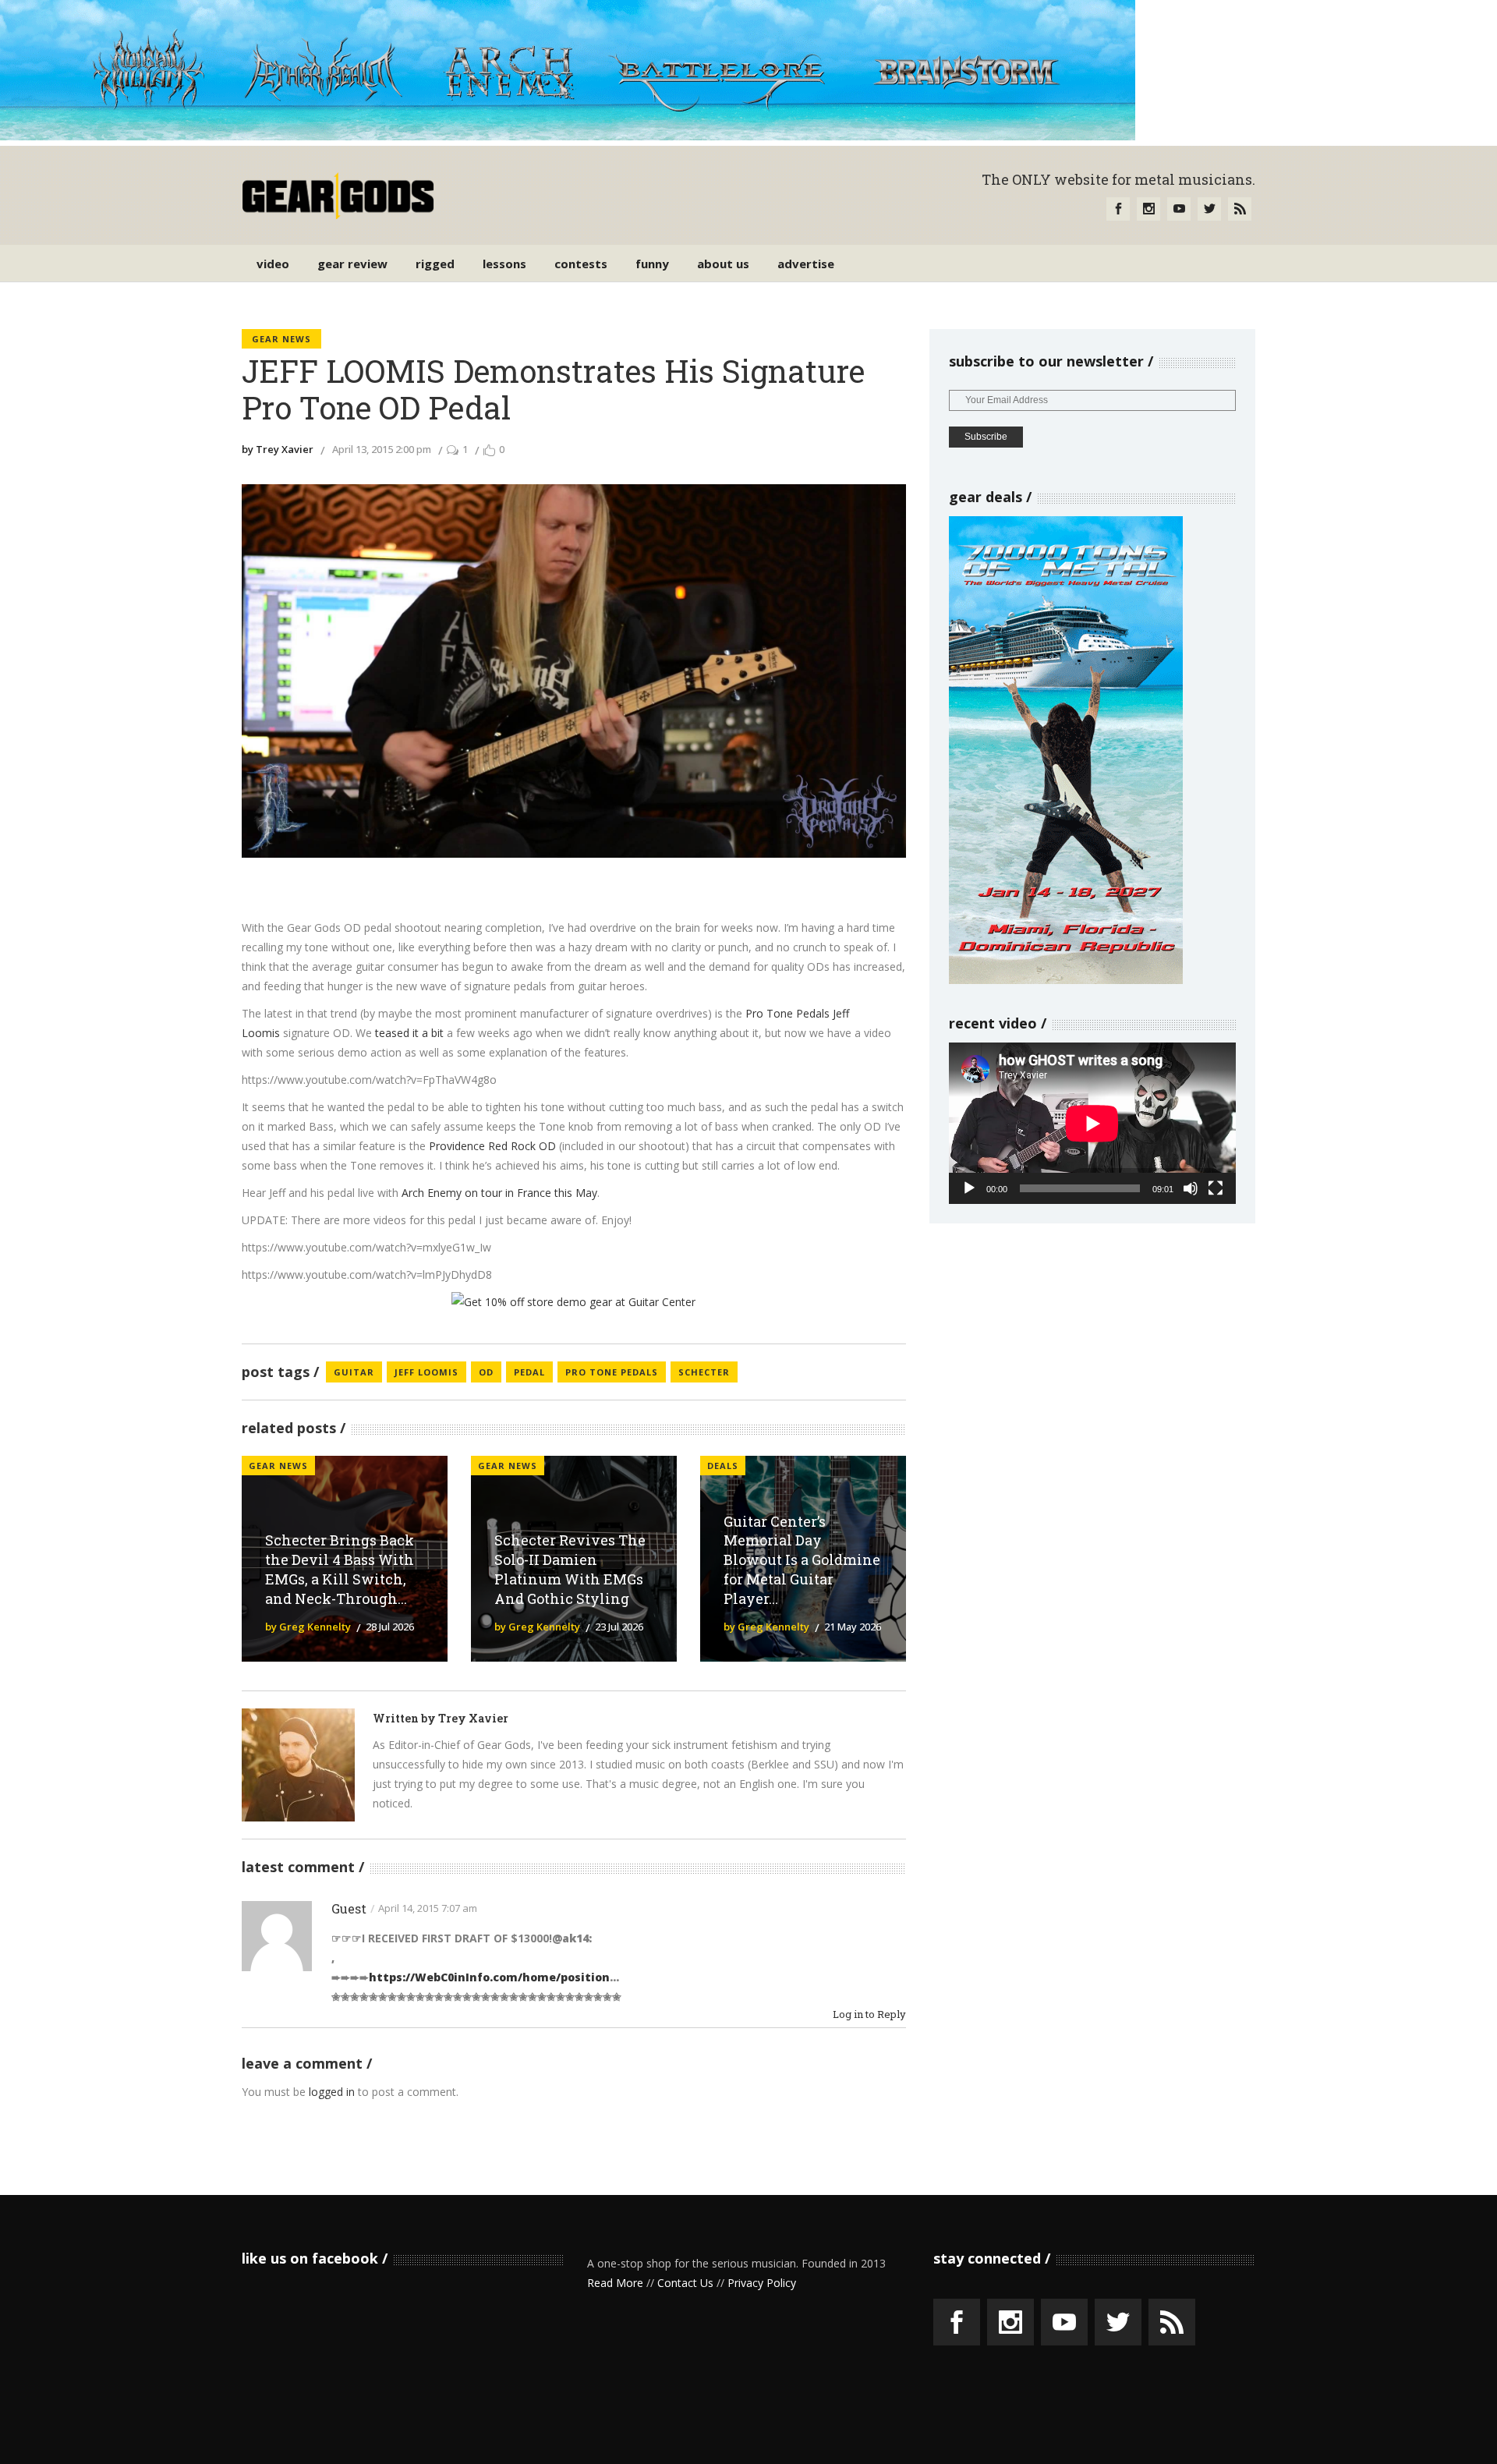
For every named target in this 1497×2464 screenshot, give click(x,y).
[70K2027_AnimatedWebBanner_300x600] (1066, 980)
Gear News (281, 339)
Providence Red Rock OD (492, 1146)
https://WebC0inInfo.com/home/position (489, 1977)
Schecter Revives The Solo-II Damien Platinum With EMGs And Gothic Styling (570, 1569)
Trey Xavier (473, 1718)
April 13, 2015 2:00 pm (382, 449)
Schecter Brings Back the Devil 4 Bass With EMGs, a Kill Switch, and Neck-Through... (340, 1569)
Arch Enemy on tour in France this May (499, 1193)
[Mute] (1191, 1188)
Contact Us (685, 2283)
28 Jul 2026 (390, 1627)
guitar (354, 1372)
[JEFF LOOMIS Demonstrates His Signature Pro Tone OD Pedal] (298, 1765)
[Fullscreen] (1216, 1188)
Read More (615, 2283)
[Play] (969, 1188)
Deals (723, 1466)
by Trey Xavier (278, 449)
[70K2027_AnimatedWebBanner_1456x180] (568, 136)
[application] (1092, 1123)
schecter (704, 1372)
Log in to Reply (869, 2014)
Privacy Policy (762, 2283)
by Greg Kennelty (308, 1627)
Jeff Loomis (426, 1372)
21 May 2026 (853, 1627)
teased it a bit (409, 1033)
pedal (529, 1372)
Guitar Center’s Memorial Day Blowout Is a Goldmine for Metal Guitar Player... (802, 1560)
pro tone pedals (612, 1372)
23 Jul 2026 (619, 1627)
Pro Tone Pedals (787, 1013)
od (486, 1372)
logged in (332, 2092)
